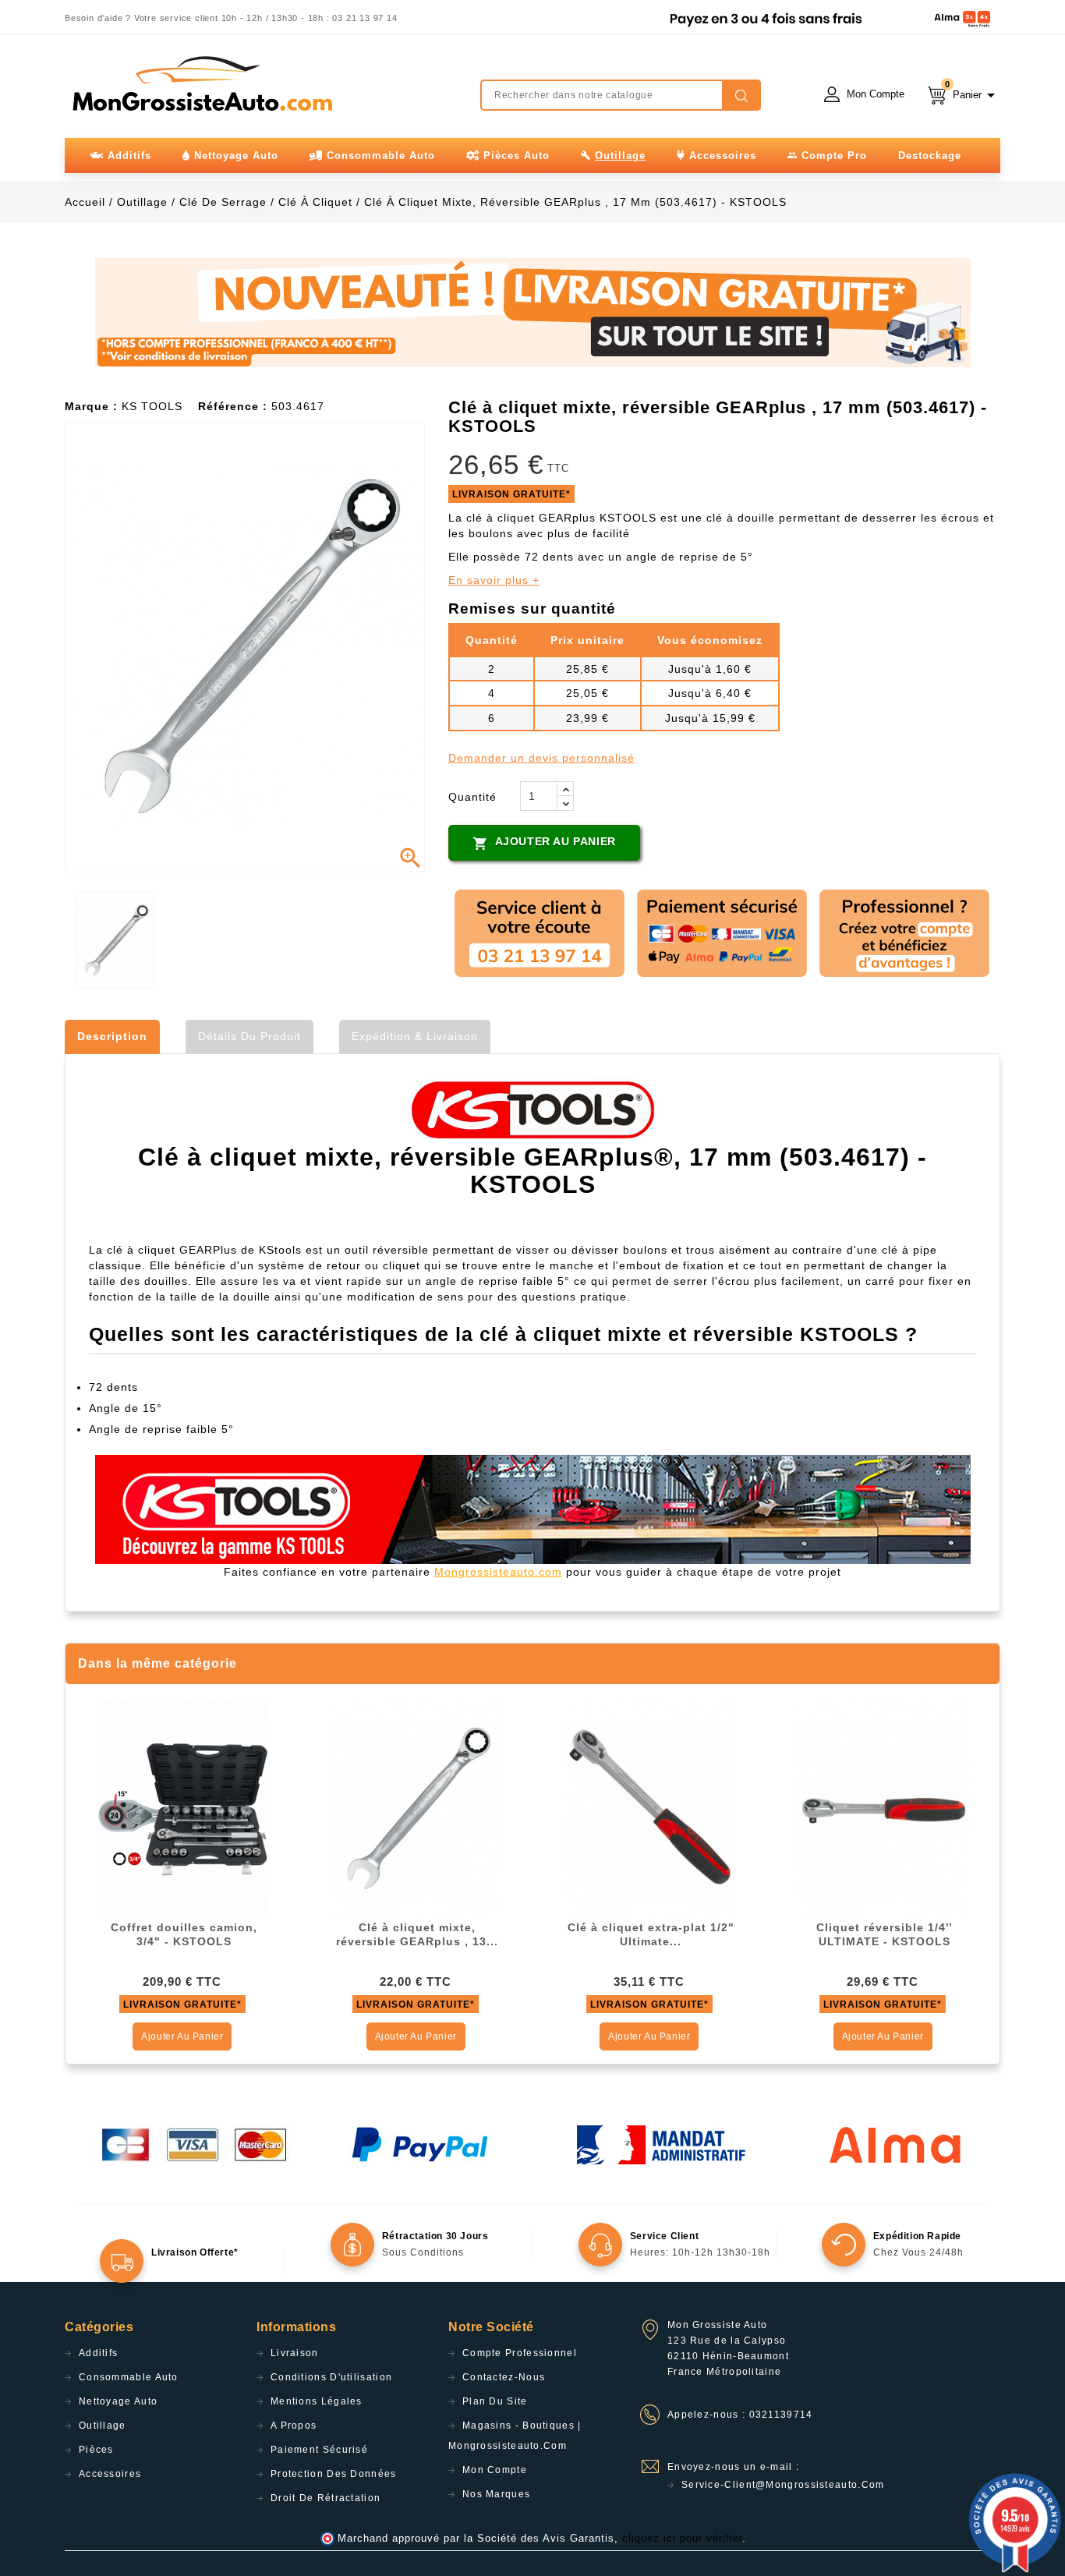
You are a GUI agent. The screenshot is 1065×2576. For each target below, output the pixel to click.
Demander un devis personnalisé (541, 758)
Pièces (96, 2450)
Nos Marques (496, 2494)
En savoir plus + (494, 580)
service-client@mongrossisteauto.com (783, 2485)
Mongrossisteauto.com (498, 1572)
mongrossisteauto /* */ (201, 83)
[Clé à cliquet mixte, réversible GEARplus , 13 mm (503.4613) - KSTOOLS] (416, 1808)
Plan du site (495, 2401)
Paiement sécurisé (319, 2450)
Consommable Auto (129, 2377)
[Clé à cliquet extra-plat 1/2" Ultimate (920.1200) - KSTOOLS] (649, 1808)
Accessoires (110, 2474)
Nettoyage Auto (118, 2401)
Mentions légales (317, 2401)
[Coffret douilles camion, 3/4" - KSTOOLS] (182, 1808)
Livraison (295, 2353)
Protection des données (334, 2474)
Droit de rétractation (326, 2498)
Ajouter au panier (544, 843)
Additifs (98, 2353)
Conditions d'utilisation (331, 2377)
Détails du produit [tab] (249, 1036)
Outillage (103, 2426)
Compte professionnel (520, 2353)
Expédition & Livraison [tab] (415, 1036)
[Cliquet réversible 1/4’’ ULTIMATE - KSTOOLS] (883, 1808)
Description (112, 1036)
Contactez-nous (504, 2377)
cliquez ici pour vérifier (682, 2539)
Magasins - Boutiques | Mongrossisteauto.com (515, 2436)
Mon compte (495, 2470)
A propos (294, 2426)
